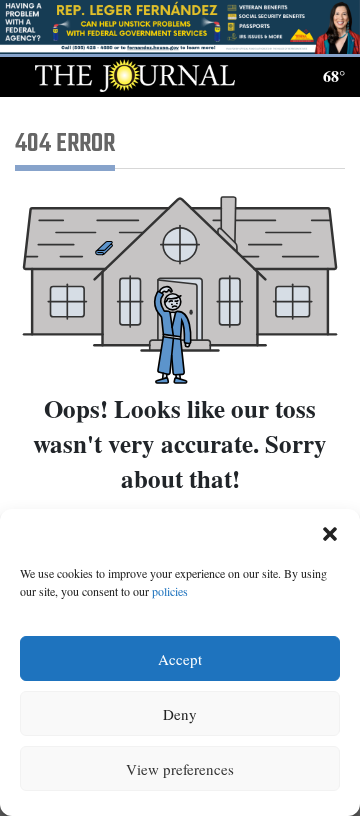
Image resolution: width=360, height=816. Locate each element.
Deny (180, 714)
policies (170, 591)
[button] (330, 534)
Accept (180, 659)
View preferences (180, 769)
